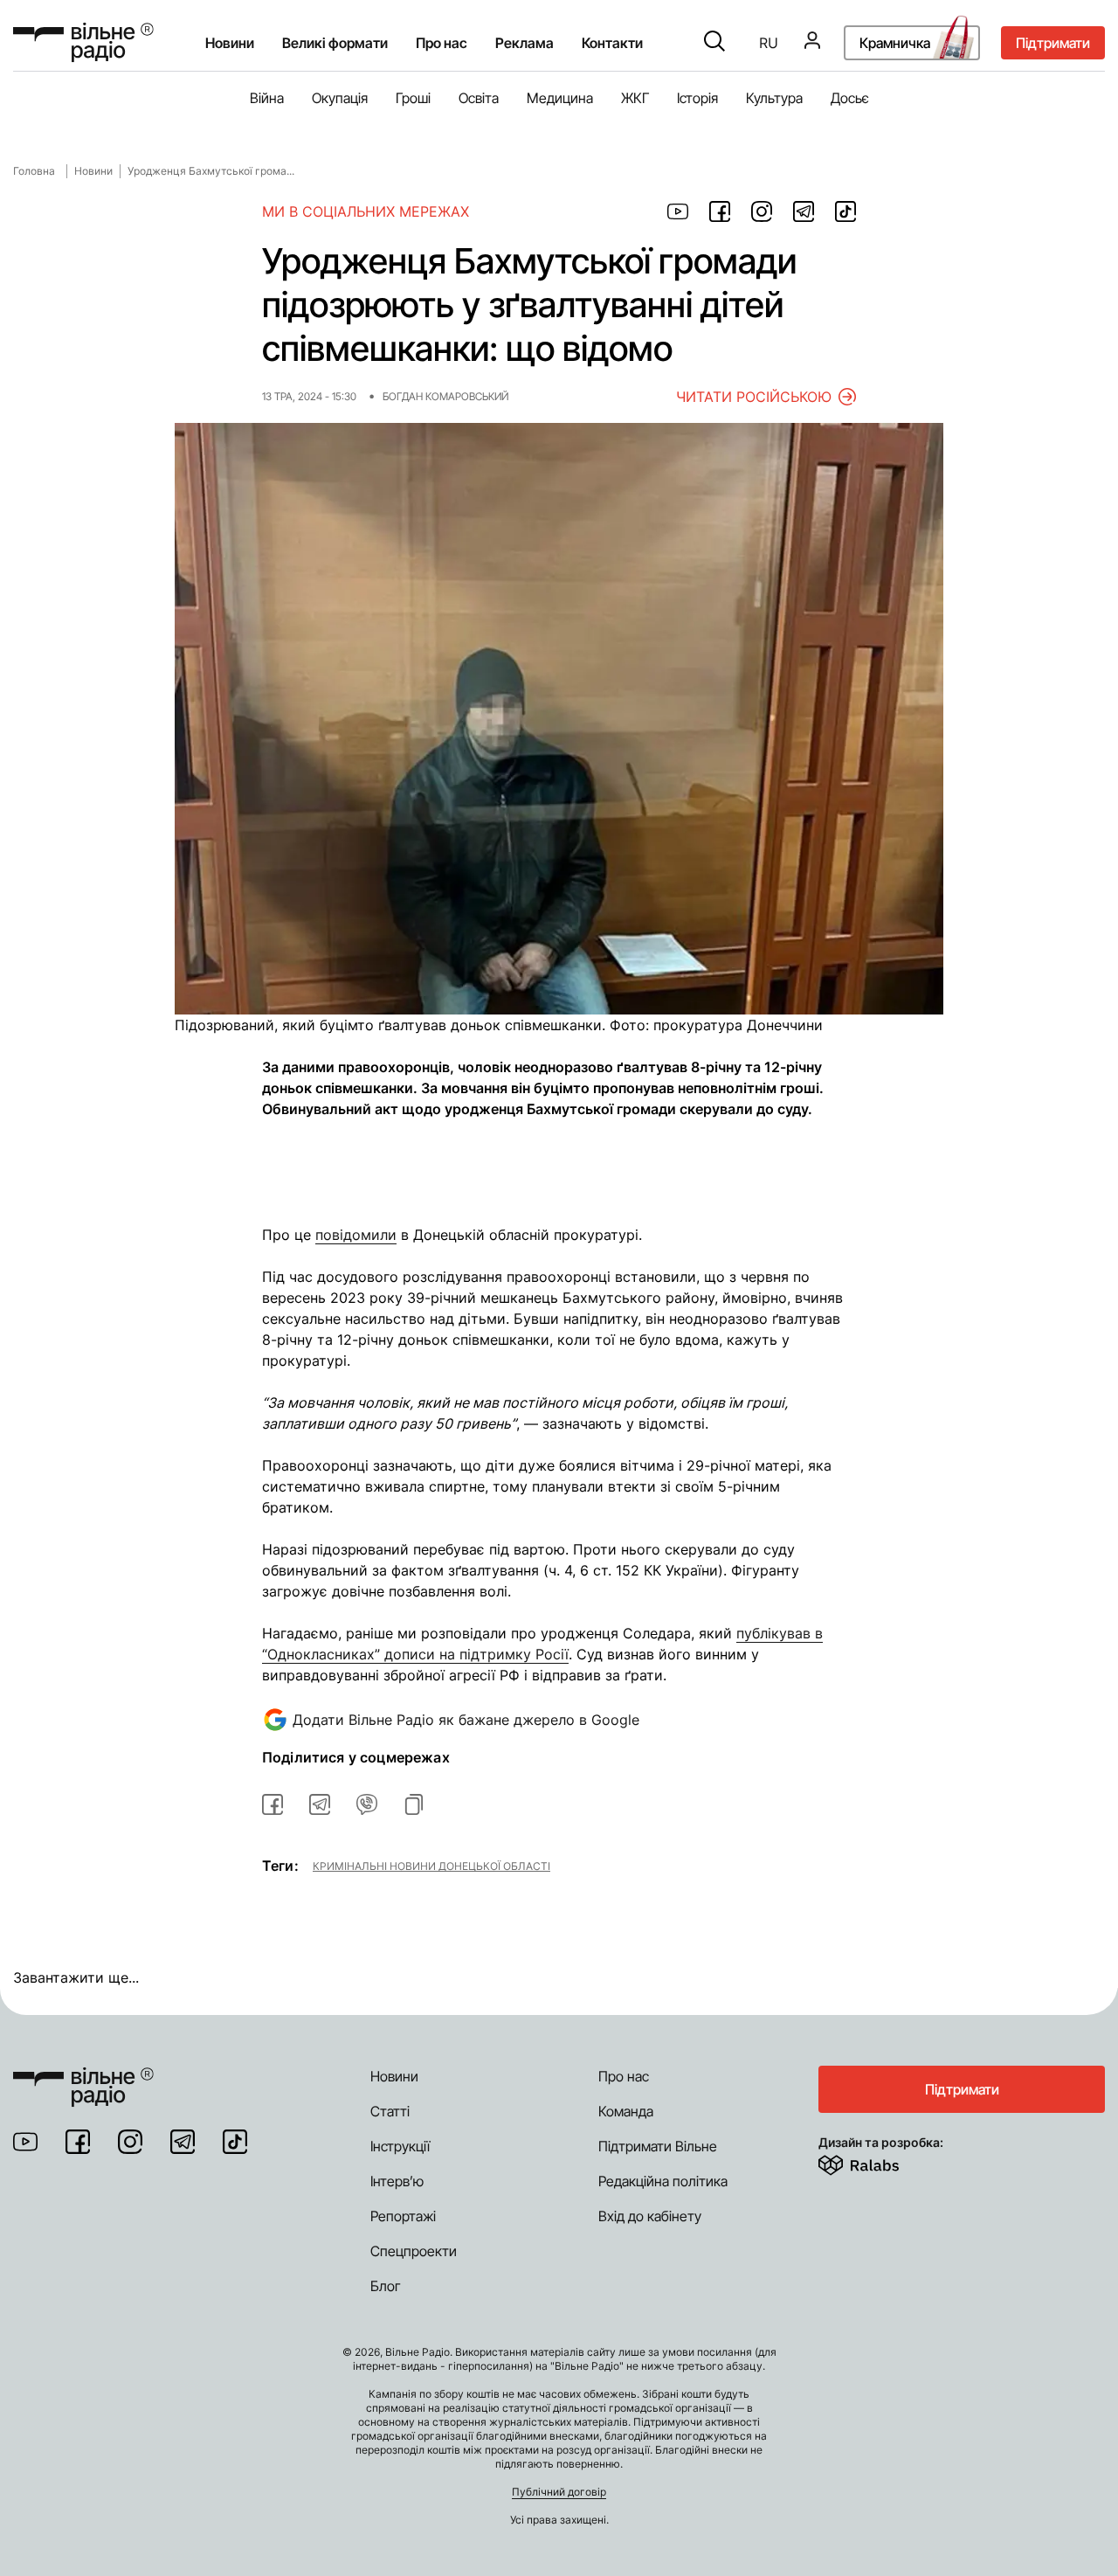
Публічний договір (559, 2492)
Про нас (624, 2076)
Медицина (560, 98)
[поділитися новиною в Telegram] (804, 211)
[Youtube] (25, 2142)
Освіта (479, 98)
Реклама (524, 43)
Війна (267, 98)
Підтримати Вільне (658, 2146)
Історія (697, 98)
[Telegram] (183, 2142)
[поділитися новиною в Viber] (367, 1804)
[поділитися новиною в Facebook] (720, 211)
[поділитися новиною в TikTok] (845, 211)
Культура (774, 98)
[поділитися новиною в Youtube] (678, 211)
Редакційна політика (663, 2181)
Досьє (850, 98)
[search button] (714, 43)
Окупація (340, 98)
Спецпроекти (414, 2251)
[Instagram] (130, 2142)
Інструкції (400, 2146)
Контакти (612, 43)
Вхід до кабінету (650, 2216)
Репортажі (403, 2216)
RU (769, 43)
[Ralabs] (880, 2162)
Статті (390, 2111)
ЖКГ (635, 98)
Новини (230, 43)
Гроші (413, 98)
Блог (386, 2286)
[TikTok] (235, 2142)
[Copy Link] (414, 1804)
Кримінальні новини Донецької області (431, 1866)
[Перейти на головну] (83, 42)
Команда (626, 2111)
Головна (34, 171)
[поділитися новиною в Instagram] (762, 211)
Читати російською (754, 397)
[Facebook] (78, 2142)
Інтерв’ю (397, 2181)
